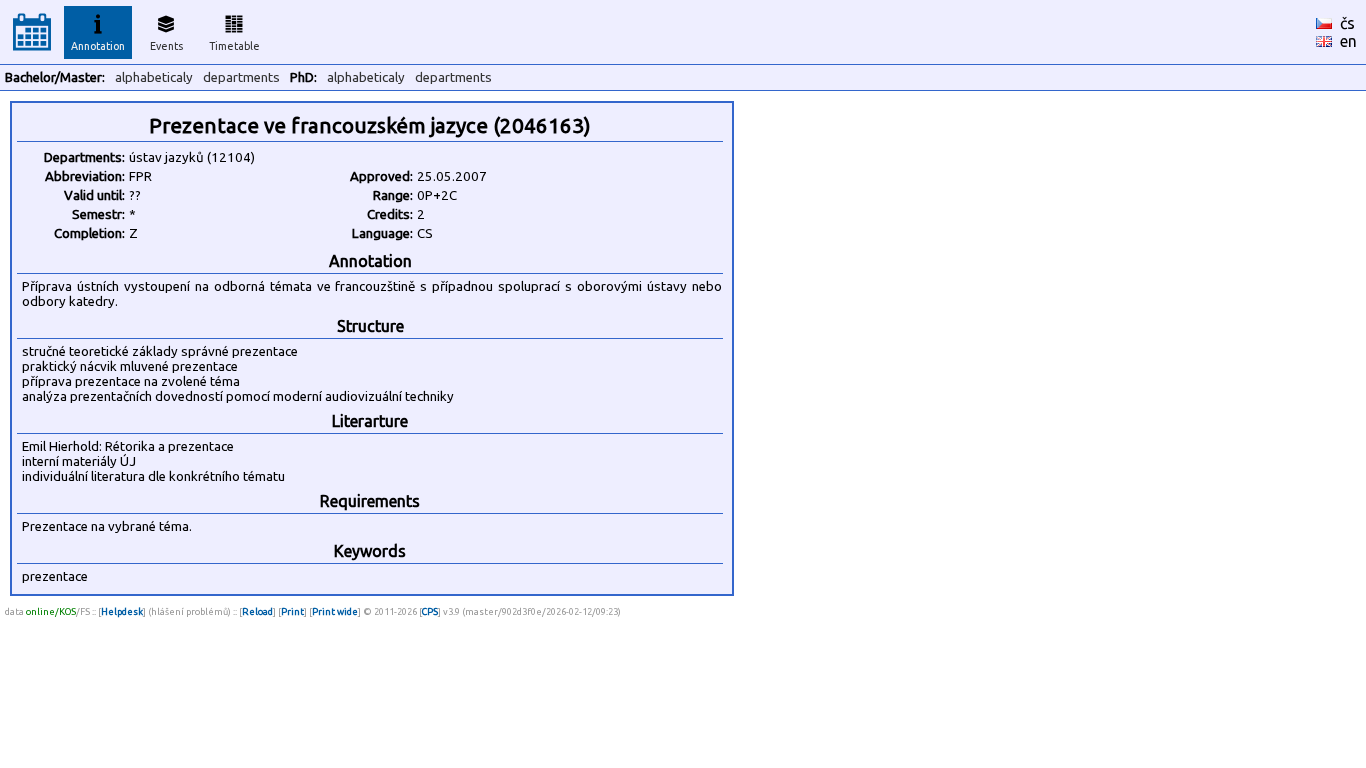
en (1348, 41)
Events (166, 46)
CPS (430, 611)
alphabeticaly (154, 77)
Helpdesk (122, 611)
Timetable (234, 46)
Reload (257, 611)
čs (1347, 23)
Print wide (335, 611)
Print (292, 611)
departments (241, 77)
